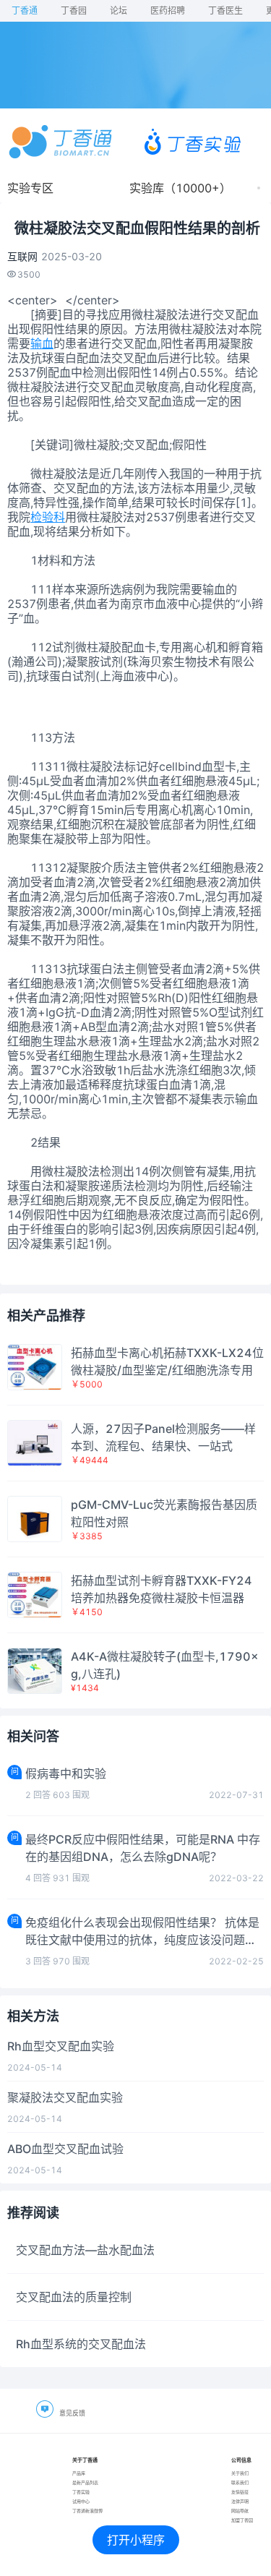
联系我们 (240, 2482)
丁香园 (74, 10)
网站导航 (240, 2511)
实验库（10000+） (180, 188)
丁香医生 (225, 10)
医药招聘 (168, 10)
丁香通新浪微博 (87, 2511)
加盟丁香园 (242, 2520)
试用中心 (81, 2501)
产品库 (79, 2473)
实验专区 (30, 188)
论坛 (119, 10)
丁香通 (25, 10)
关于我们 (240, 2473)
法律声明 (240, 2501)
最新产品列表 (85, 2482)
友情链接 (240, 2492)
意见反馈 (72, 2413)
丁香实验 (81, 2492)
